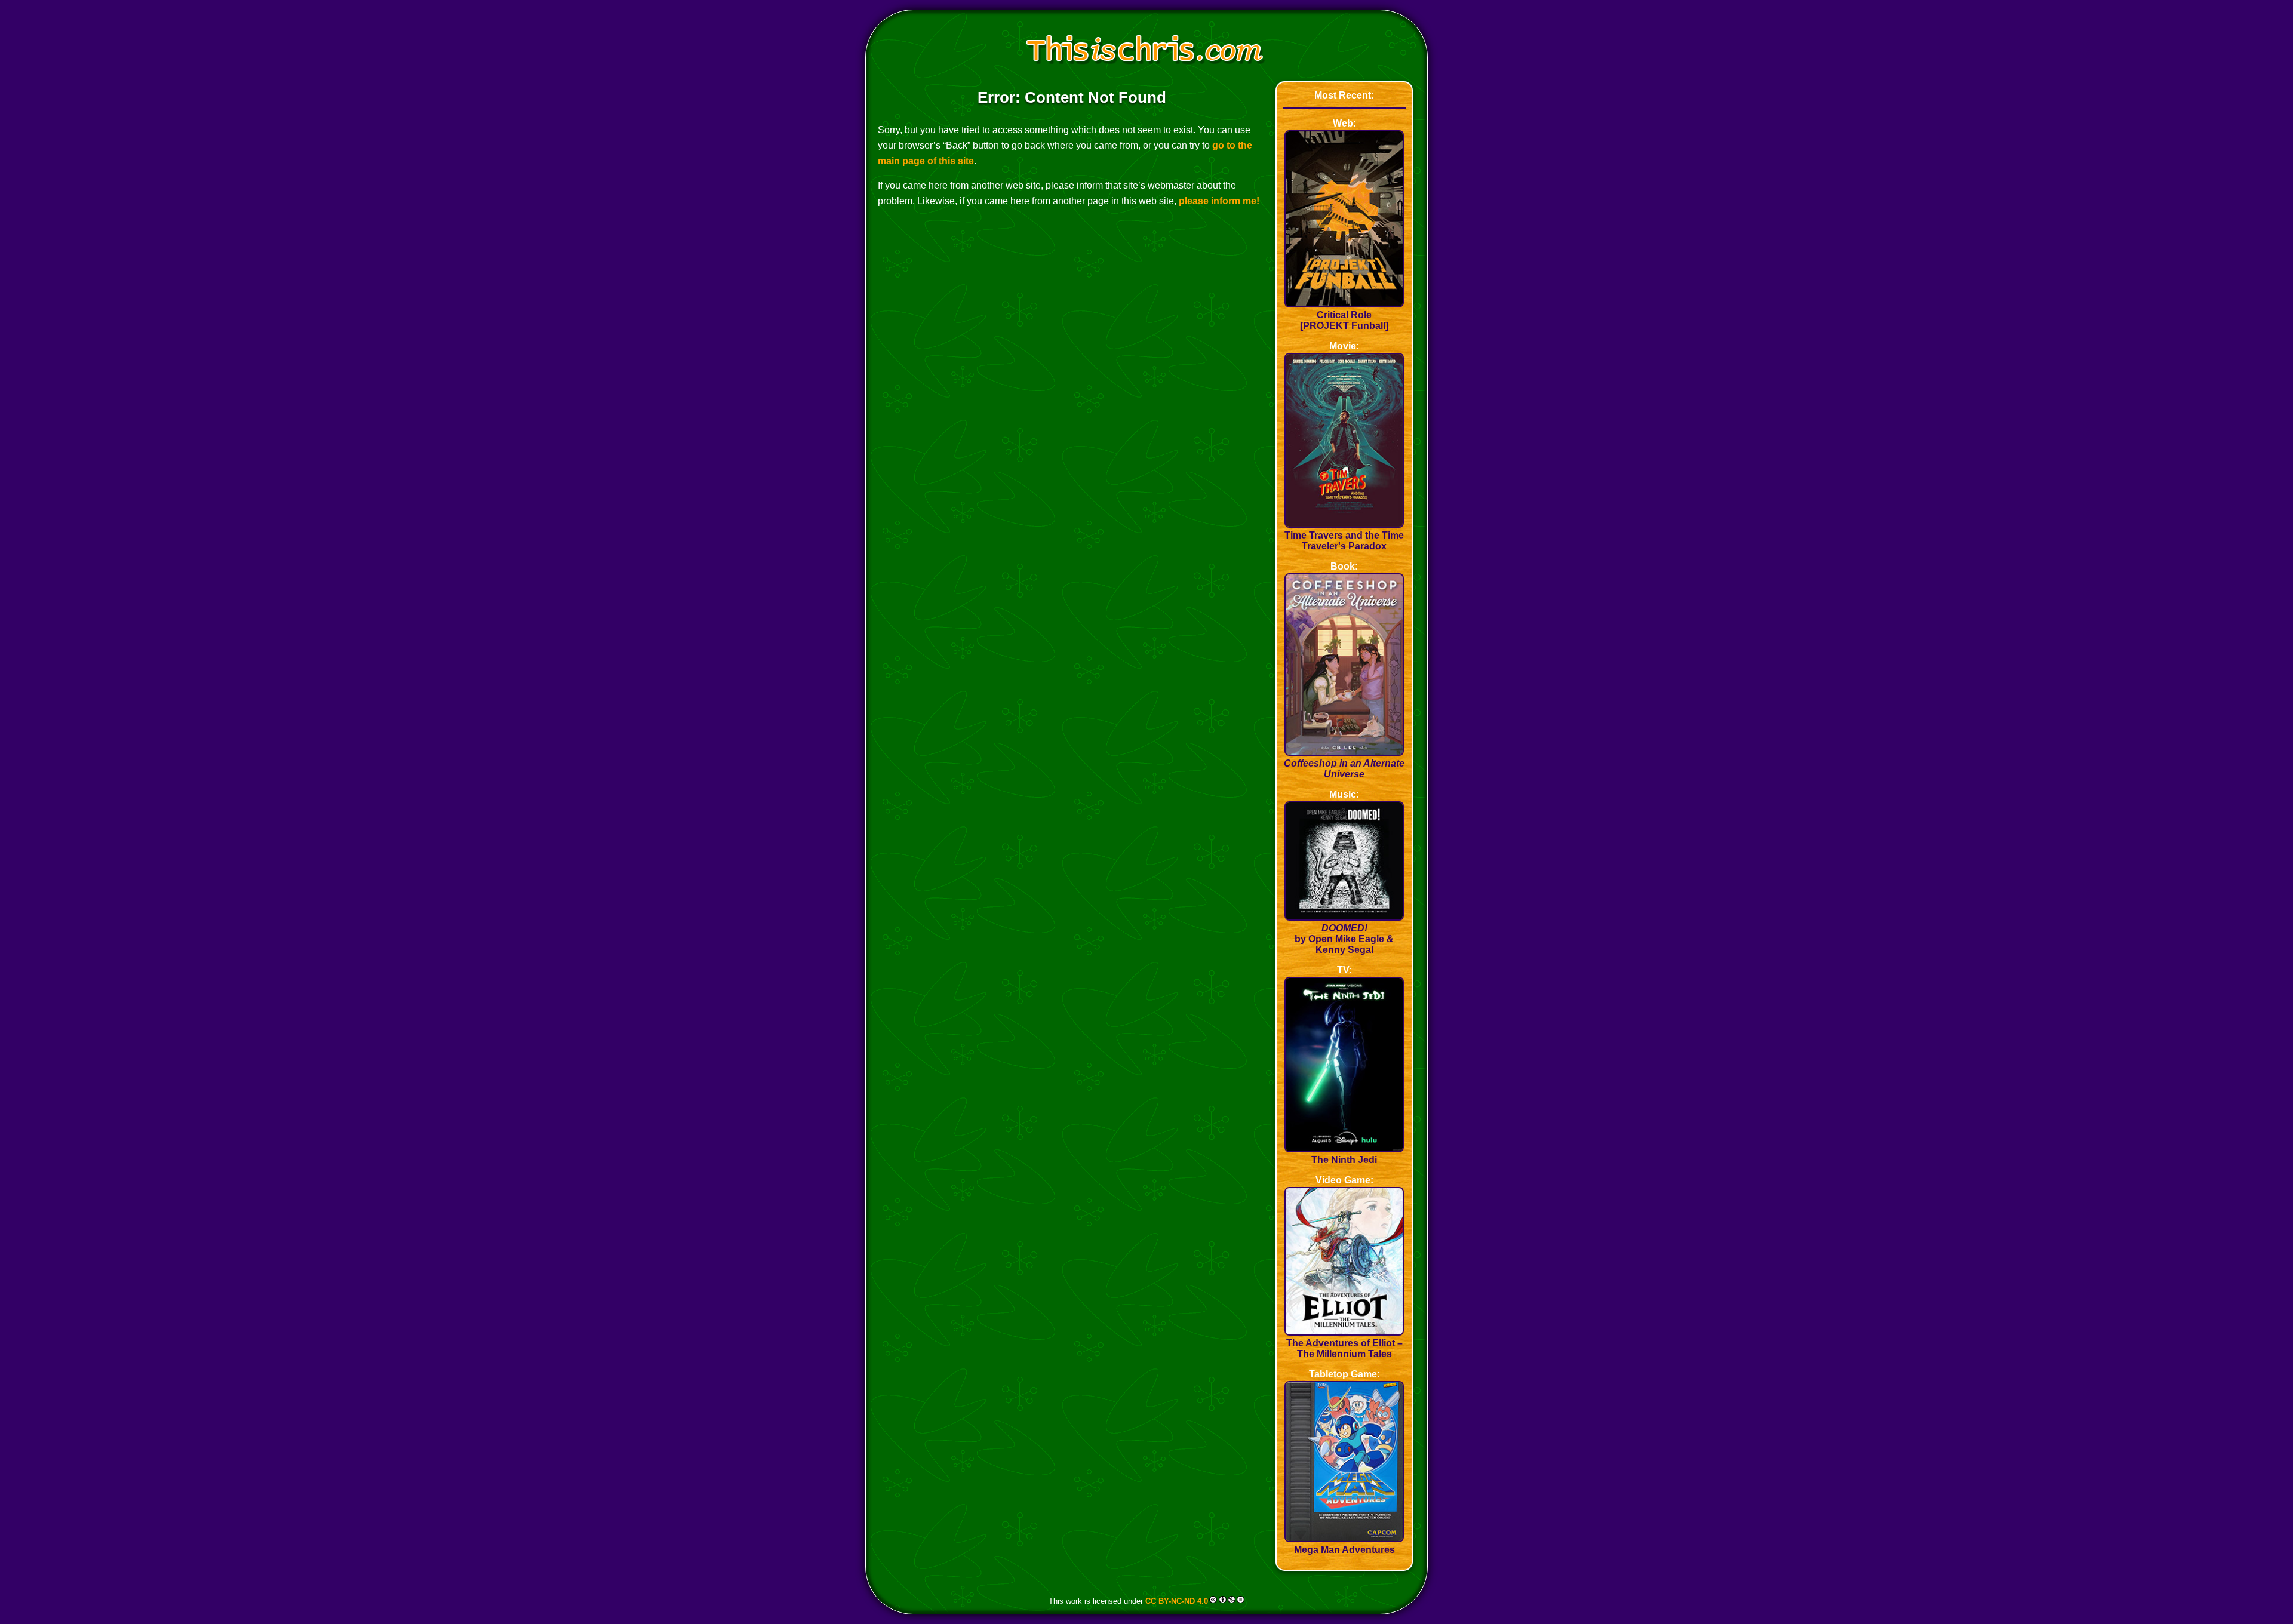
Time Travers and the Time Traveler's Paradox (1344, 541)
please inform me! (1219, 201)
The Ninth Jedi (1344, 1160)
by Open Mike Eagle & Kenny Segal (1344, 939)
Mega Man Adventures (1344, 1550)
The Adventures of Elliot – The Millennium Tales (1344, 1348)
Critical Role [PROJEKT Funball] (1344, 320)
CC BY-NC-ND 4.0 (1177, 1600)
